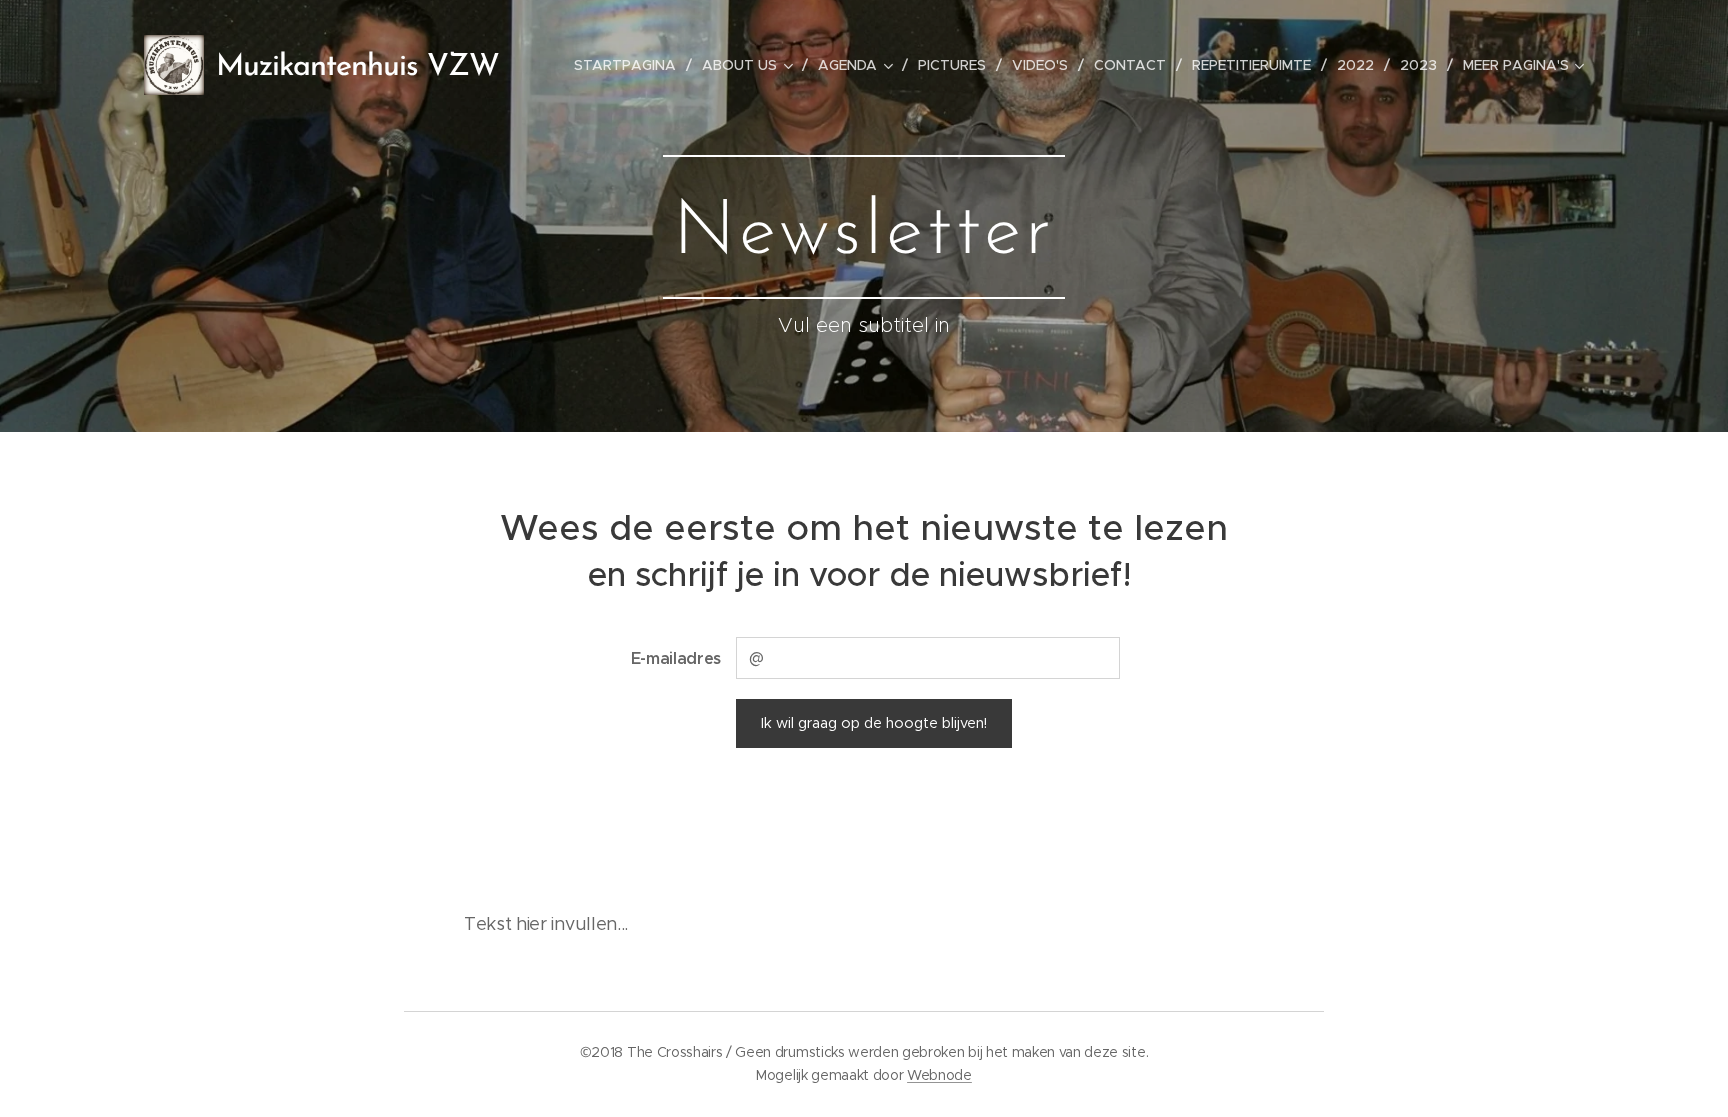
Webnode (939, 1075)
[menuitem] (630, 65)
